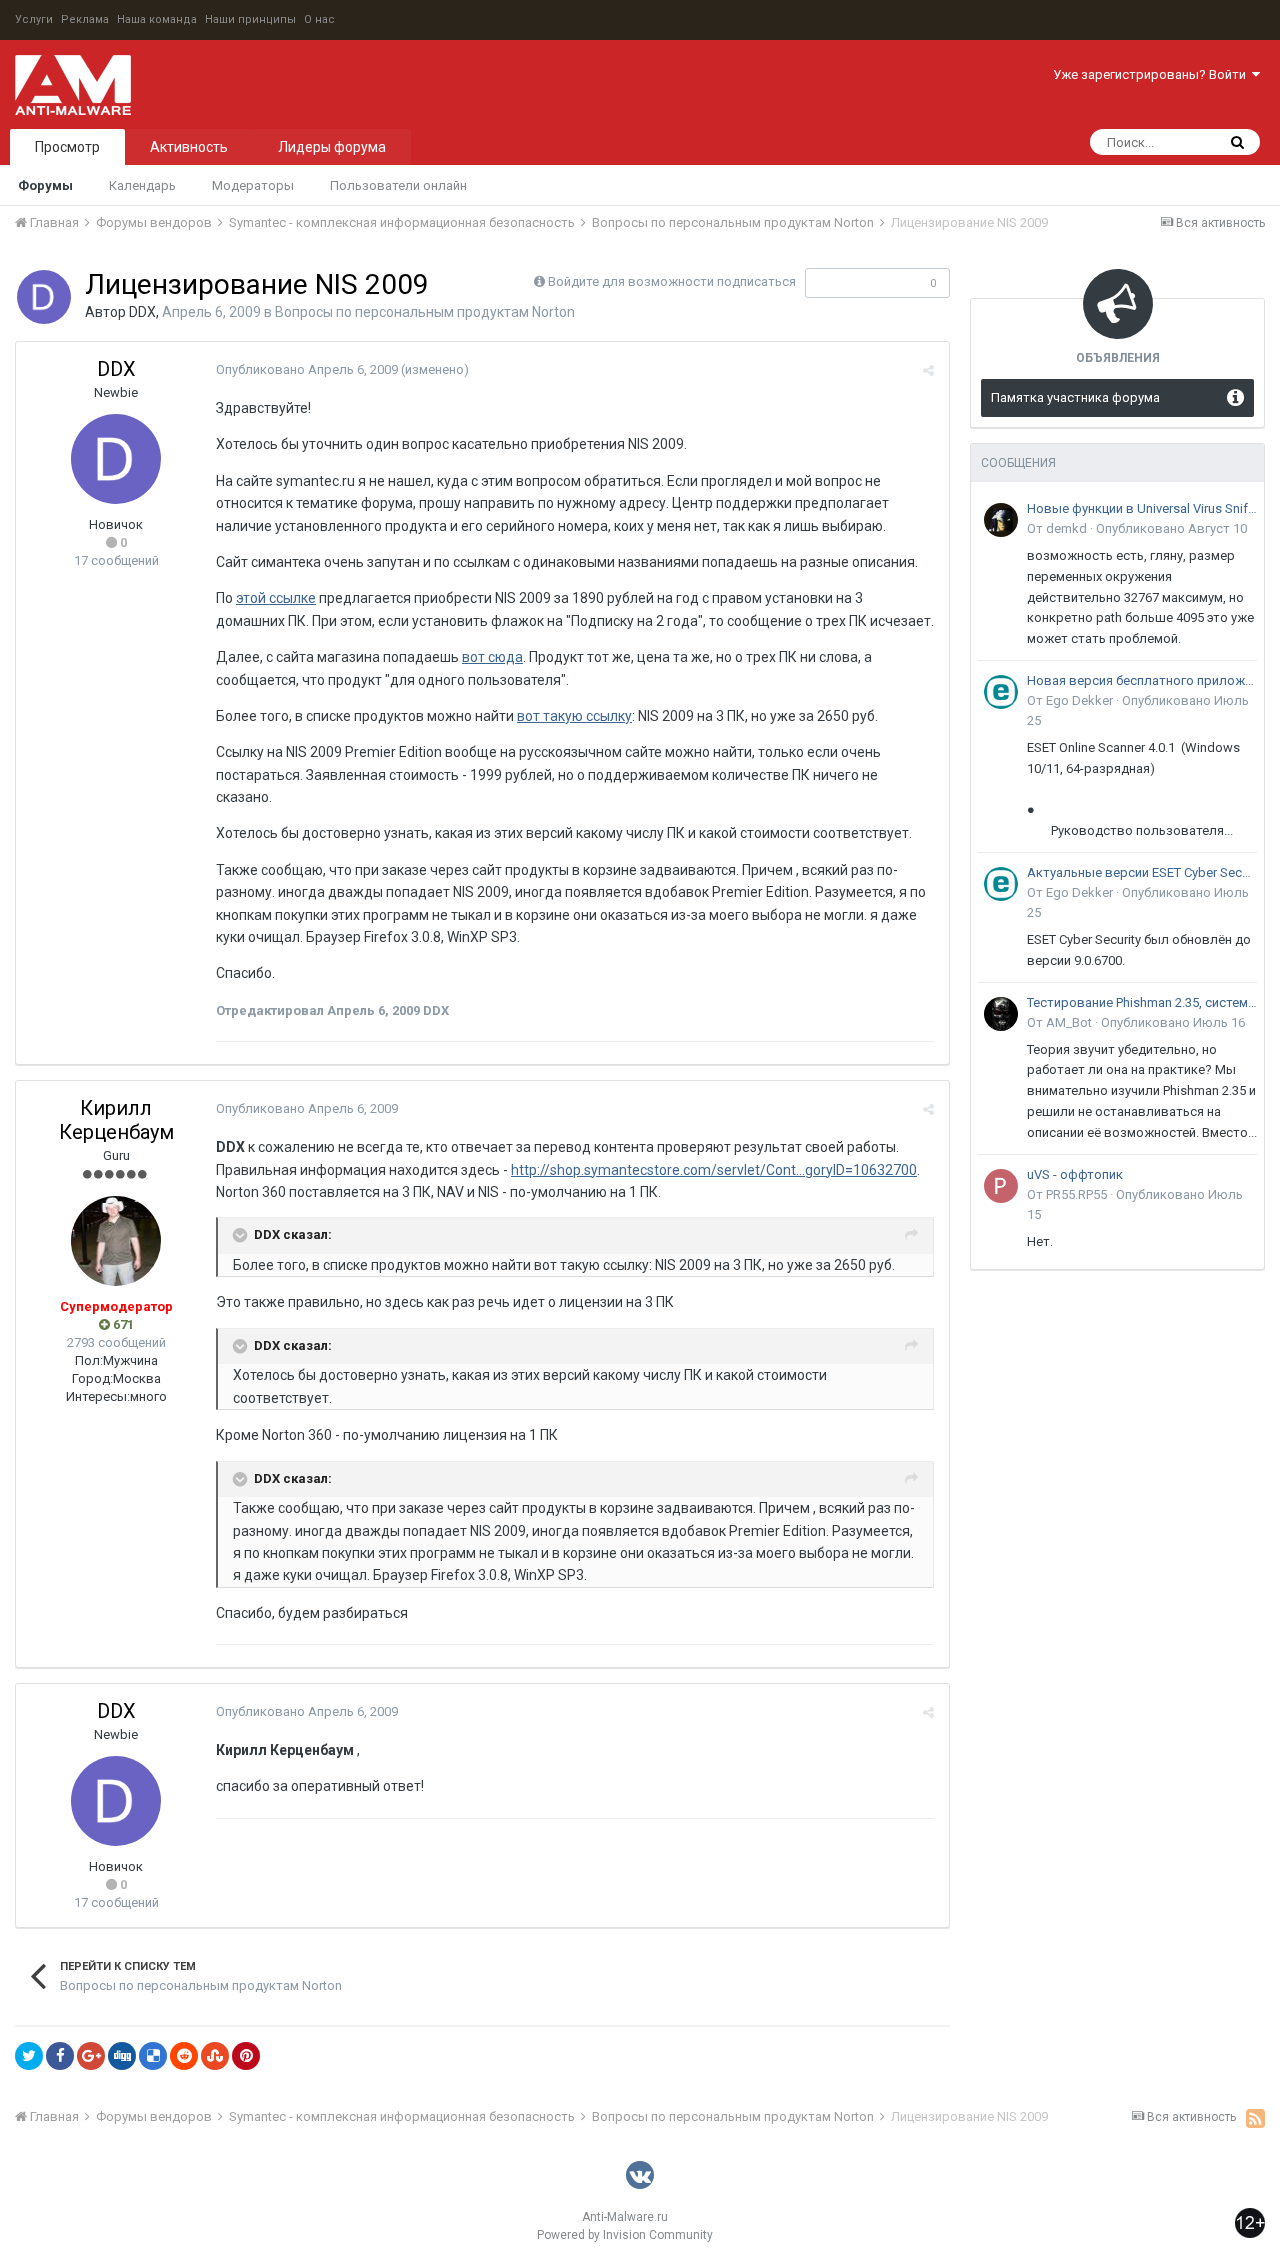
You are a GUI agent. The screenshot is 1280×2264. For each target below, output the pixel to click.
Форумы (45, 185)
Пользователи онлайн (398, 185)
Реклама (85, 19)
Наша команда (157, 19)
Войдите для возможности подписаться (672, 281)
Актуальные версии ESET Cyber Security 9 (1142, 872)
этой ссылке (276, 598)
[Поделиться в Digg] (122, 2056)
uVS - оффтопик (1075, 1174)
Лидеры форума (332, 147)
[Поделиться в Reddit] (184, 2056)
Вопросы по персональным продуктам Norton (425, 312)
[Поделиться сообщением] (928, 370)
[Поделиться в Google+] (91, 2056)
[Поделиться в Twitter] (29, 2056)
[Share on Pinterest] (246, 2056)
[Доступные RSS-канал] (1255, 2118)
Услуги (34, 19)
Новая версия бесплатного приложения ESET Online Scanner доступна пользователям (1142, 680)
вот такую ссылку (574, 716)
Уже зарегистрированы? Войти (1152, 74)
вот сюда (492, 657)
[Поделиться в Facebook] (60, 2056)
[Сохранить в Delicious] (153, 2056)
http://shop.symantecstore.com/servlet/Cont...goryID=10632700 (714, 1170)
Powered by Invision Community (625, 2235)
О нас (319, 19)
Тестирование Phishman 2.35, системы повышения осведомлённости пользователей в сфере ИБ (1142, 1002)
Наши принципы (250, 19)
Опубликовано (307, 369)
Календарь (142, 185)
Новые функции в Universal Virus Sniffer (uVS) (1142, 508)
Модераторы (253, 185)
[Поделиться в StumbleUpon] (215, 2056)
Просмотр (67, 147)
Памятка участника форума (1075, 397)
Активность (189, 147)
